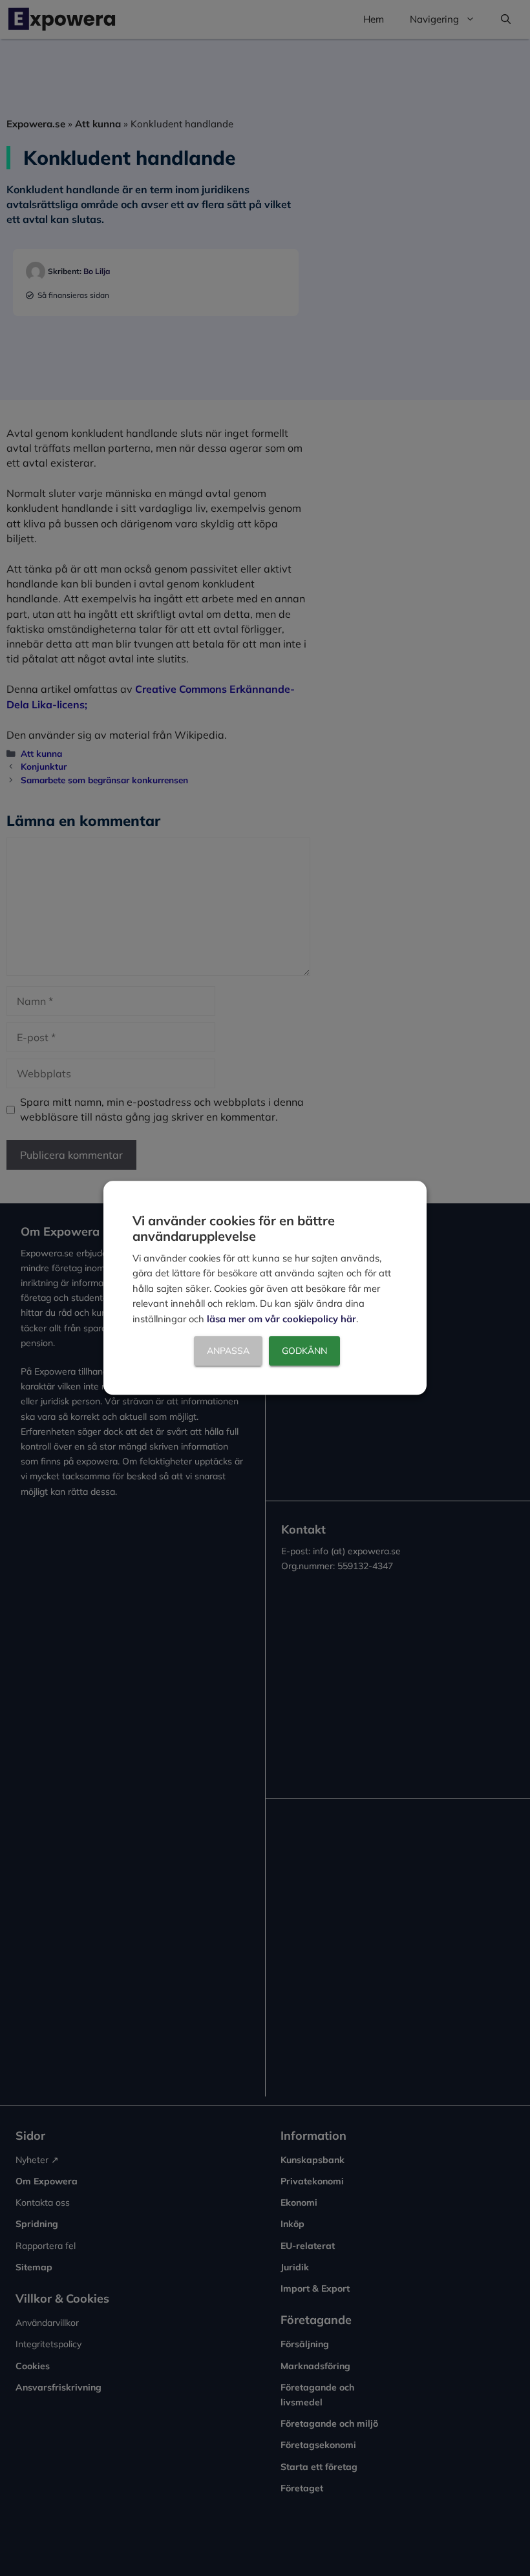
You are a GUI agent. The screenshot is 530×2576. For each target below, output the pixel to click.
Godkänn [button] (304, 1351)
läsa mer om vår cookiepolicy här (281, 1319)
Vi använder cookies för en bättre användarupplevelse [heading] (234, 1228)
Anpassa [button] (228, 1351)
